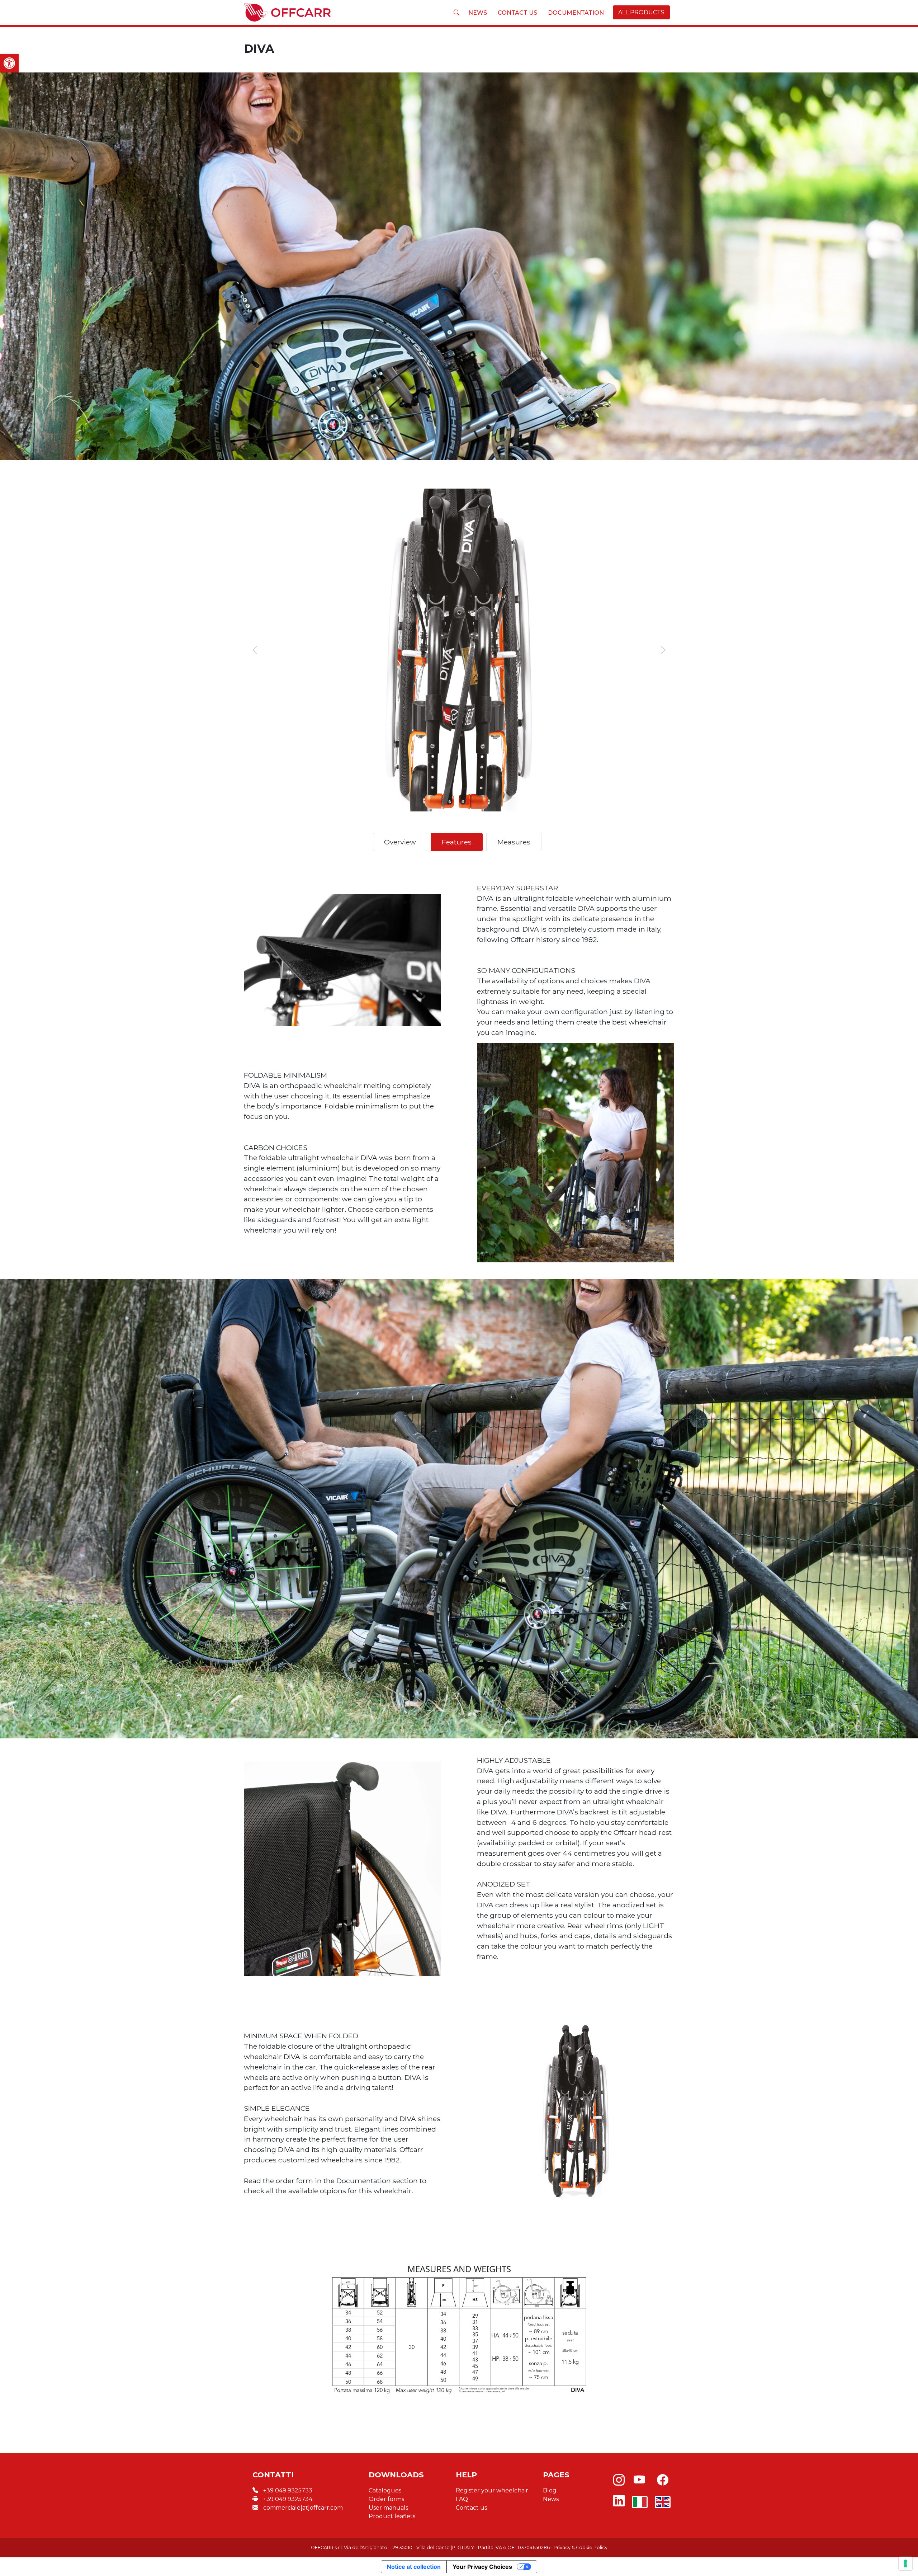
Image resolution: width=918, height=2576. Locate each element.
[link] (9, 63)
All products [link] (641, 12)
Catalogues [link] (385, 2490)
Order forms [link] (386, 2499)
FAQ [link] (462, 2499)
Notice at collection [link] (414, 2567)
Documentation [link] (576, 13)
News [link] (478, 13)
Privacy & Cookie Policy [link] (581, 2547)
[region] (459, 650)
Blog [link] (550, 2490)
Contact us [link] (517, 13)
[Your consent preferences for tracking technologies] (905, 2563)
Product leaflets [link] (392, 2516)
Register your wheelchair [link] (492, 2490)
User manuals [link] (388, 2508)
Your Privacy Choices (482, 2567)
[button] (255, 650)
